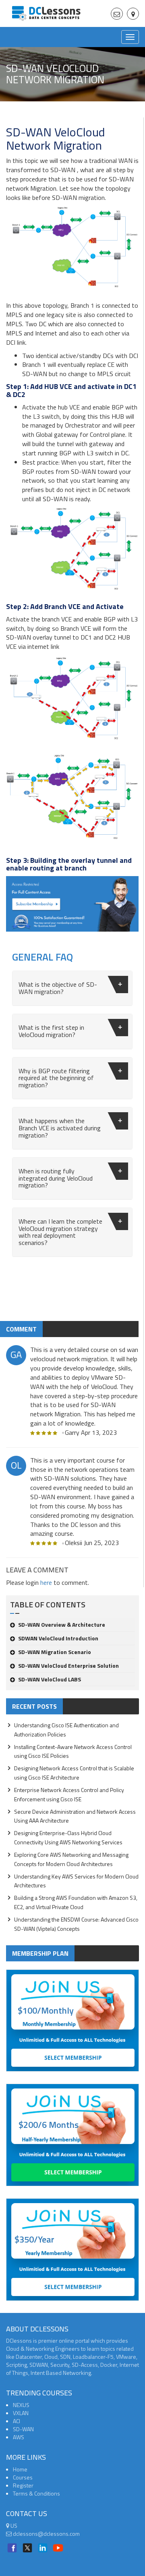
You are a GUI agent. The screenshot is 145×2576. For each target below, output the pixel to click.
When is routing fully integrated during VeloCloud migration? (56, 1178)
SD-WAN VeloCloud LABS (50, 1679)
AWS (19, 2437)
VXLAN (21, 2413)
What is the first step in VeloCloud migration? (51, 1031)
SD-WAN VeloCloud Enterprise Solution (68, 1666)
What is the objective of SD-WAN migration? (58, 988)
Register (23, 2485)
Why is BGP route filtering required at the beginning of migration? (56, 1078)
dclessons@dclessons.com (46, 2534)
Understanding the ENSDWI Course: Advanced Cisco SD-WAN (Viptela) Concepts (76, 1924)
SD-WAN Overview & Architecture (62, 1624)
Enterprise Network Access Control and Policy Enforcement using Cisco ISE (69, 1794)
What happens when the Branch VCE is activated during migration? (60, 1128)
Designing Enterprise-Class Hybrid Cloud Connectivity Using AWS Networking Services (68, 1837)
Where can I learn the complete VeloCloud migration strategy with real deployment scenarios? (60, 1232)
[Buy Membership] (72, 907)
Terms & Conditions (36, 2493)
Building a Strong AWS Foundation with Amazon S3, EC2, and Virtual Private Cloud (76, 1902)
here (46, 1582)
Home (20, 2469)
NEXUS (21, 2405)
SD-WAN (23, 2429)
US (13, 2526)
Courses (23, 2477)
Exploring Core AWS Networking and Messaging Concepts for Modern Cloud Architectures (71, 1859)
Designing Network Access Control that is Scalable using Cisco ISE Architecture (74, 1773)
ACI (17, 2421)
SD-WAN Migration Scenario (55, 1652)
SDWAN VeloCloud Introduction (58, 1638)
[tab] (72, 988)
